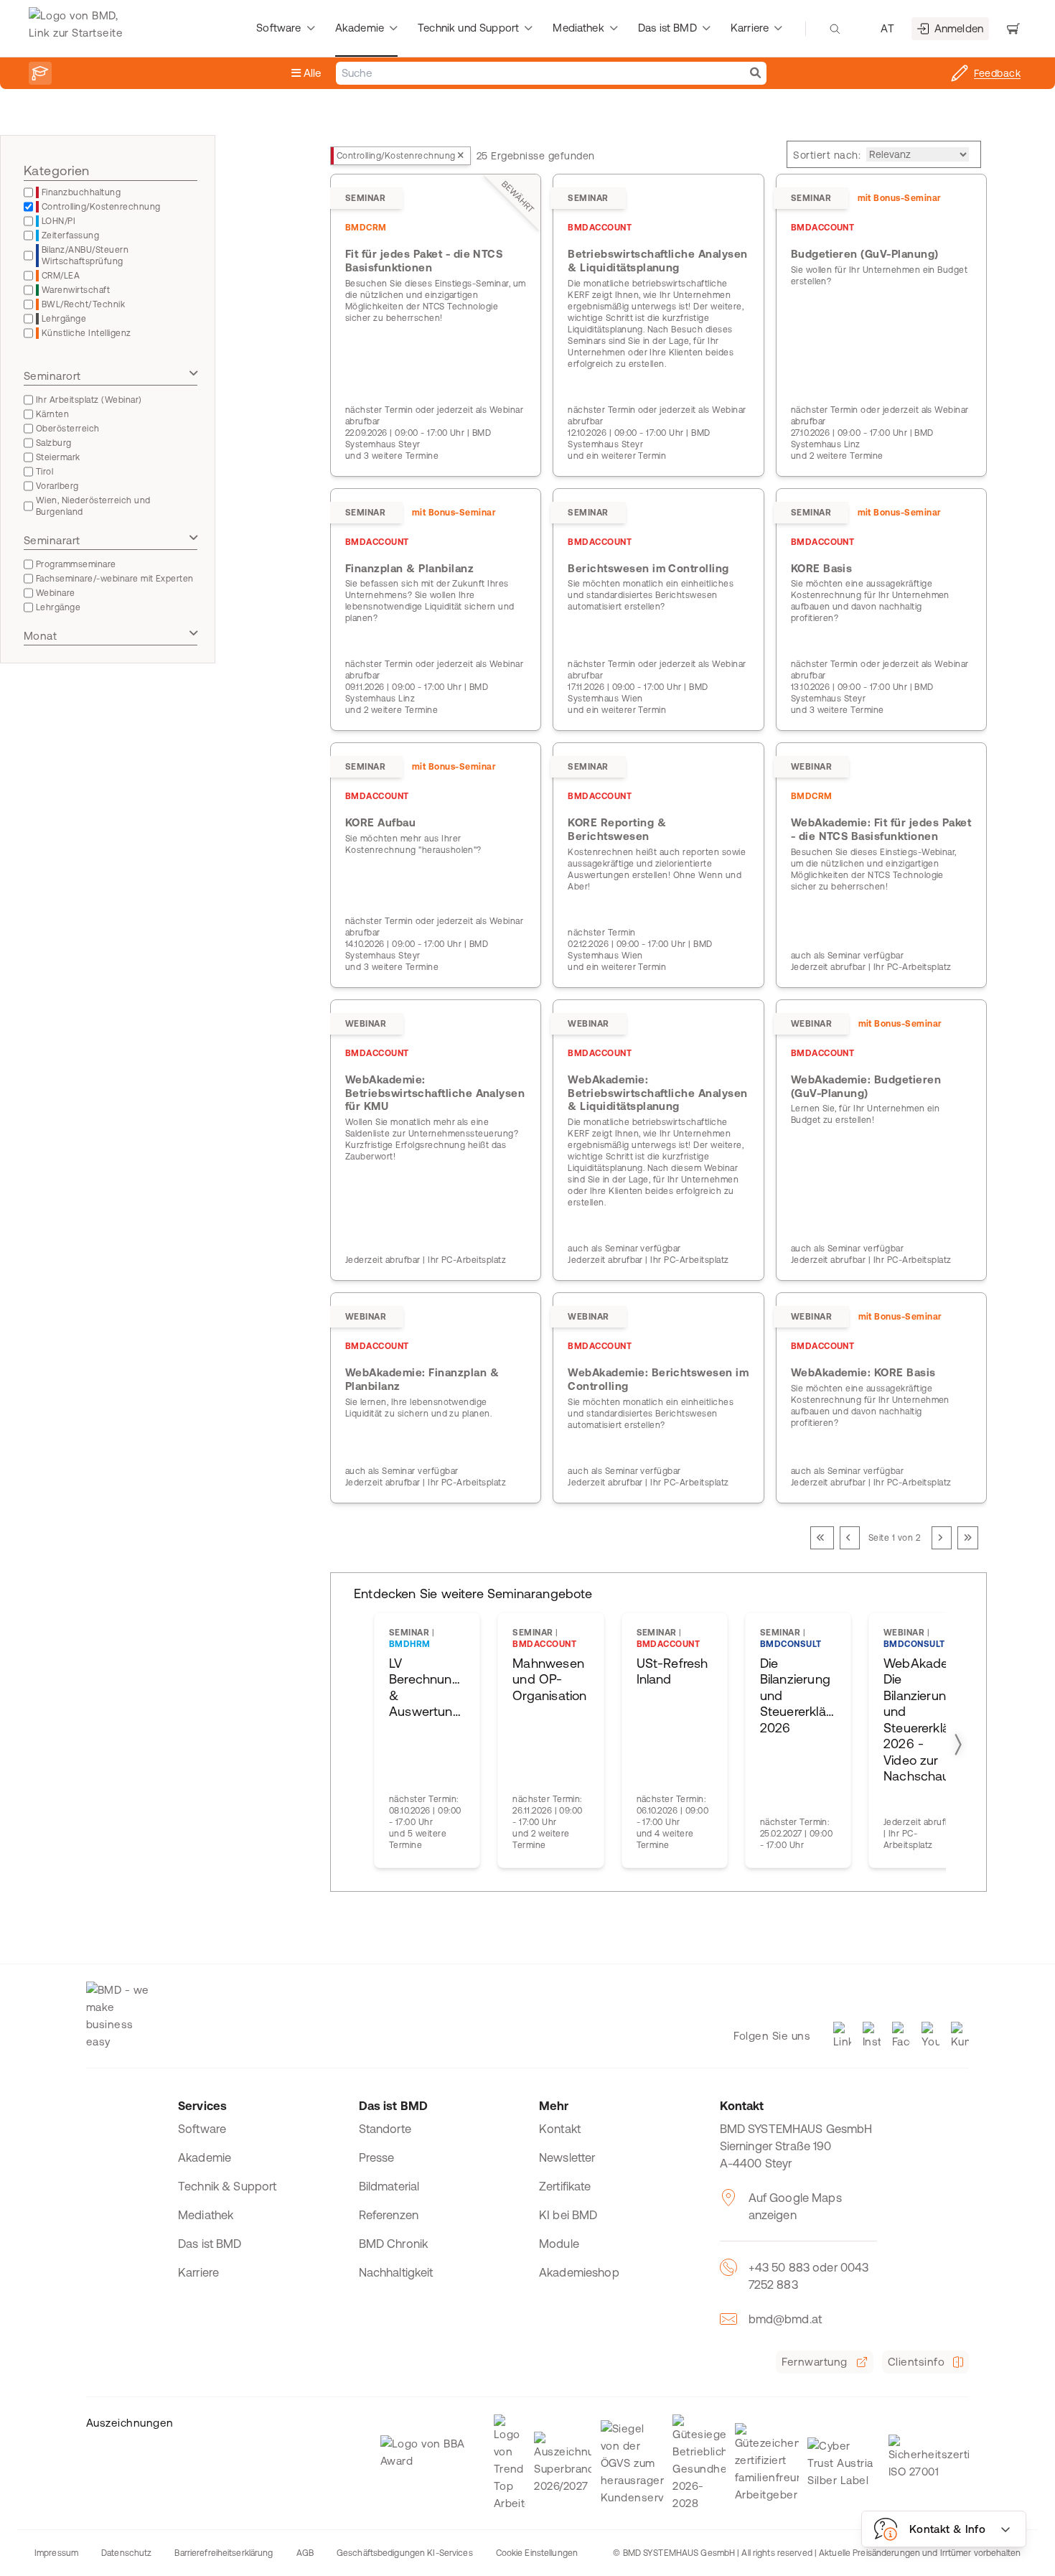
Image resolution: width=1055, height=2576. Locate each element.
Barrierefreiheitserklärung (224, 2553)
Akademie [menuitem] (360, 28)
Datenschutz (126, 2553)
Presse (377, 2157)
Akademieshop (579, 2272)
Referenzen (389, 2215)
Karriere (198, 2272)
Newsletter (567, 2157)
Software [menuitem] (278, 28)
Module (559, 2244)
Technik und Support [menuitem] (468, 28)
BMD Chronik (394, 2244)
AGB (305, 2553)
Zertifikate (565, 2186)
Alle (311, 73)
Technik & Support (228, 2186)
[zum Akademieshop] (40, 73)
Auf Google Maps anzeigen (795, 2206)
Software (202, 2129)
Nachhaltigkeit (396, 2272)
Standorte (385, 2129)
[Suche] (755, 73)
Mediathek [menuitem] (578, 28)
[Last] (968, 1538)
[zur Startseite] (79, 29)
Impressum (56, 2553)
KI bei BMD (568, 2215)
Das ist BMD (210, 2244)
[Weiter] (942, 1538)
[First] (822, 1538)
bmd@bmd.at (786, 2319)
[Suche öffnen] (835, 29)
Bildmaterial (389, 2186)
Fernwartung (814, 2362)
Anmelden (959, 28)
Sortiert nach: (827, 155)
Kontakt (560, 2129)
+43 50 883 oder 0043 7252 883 (809, 2276)
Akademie (205, 2157)
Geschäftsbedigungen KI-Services (405, 2553)
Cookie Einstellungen (537, 2553)
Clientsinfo (916, 2362)
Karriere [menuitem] (750, 28)
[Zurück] (850, 1538)
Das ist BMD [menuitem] (667, 28)
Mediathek (206, 2215)
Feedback (997, 73)
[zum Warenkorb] (1013, 29)
